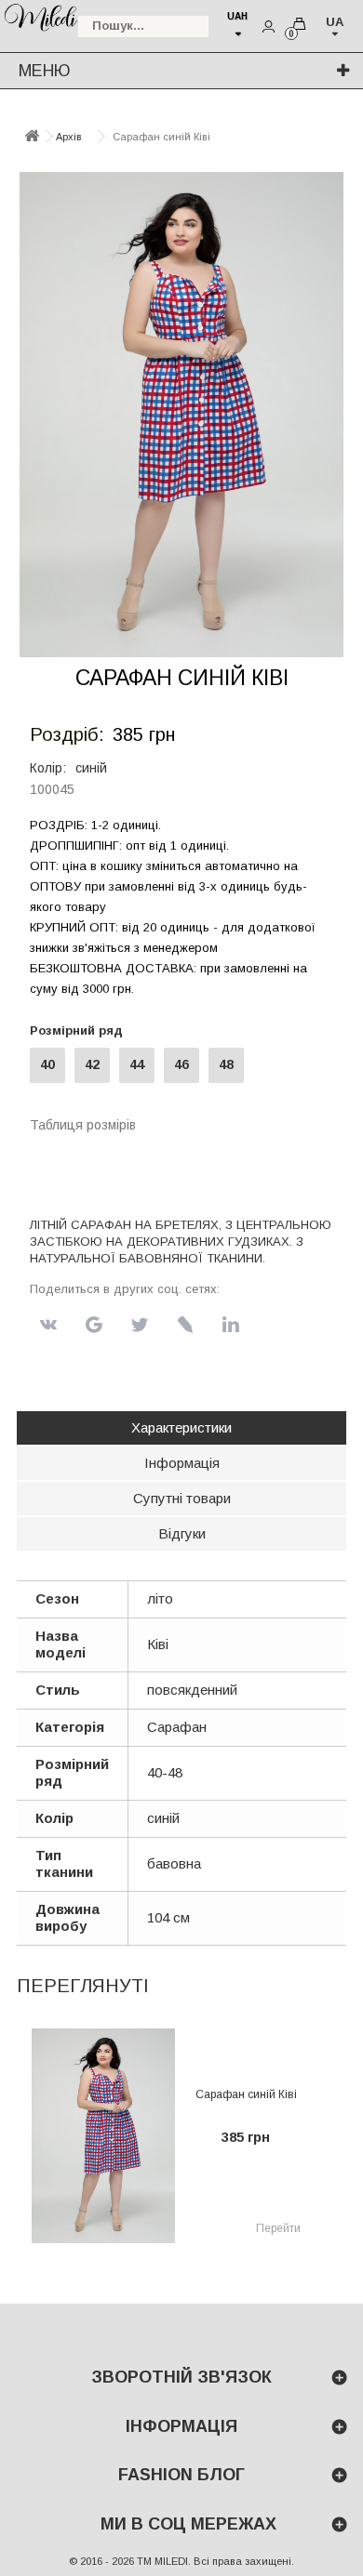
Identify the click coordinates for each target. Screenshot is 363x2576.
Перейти (278, 2228)
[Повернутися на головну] (32, 137)
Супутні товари (182, 1498)
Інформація (182, 1463)
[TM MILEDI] (40, 16)
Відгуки (182, 1533)
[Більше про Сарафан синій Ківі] (103, 2136)
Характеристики (181, 1427)
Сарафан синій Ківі (246, 2094)
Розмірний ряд (80, 1030)
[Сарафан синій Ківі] (181, 415)
